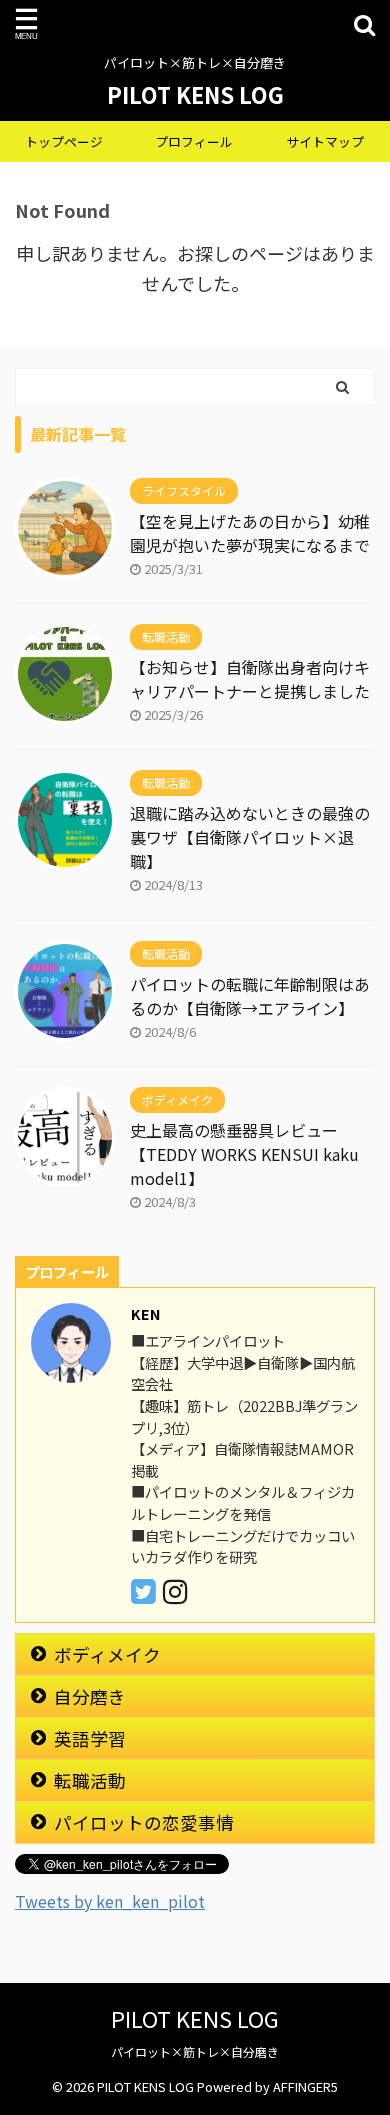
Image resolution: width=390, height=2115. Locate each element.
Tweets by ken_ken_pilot (110, 1901)
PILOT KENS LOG (195, 94)
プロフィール (194, 141)
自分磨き (90, 1696)
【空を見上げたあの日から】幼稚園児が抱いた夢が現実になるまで (250, 533)
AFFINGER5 (305, 2086)
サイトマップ (325, 141)
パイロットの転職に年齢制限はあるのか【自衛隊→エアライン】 (250, 996)
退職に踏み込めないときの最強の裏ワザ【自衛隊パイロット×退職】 (250, 837)
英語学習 (90, 1738)
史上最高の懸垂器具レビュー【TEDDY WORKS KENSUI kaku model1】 (244, 1154)
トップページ (64, 141)
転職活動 (90, 1780)
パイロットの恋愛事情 (144, 1822)
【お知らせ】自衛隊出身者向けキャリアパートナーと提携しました (250, 679)
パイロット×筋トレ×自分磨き (195, 2051)
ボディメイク (107, 1654)
